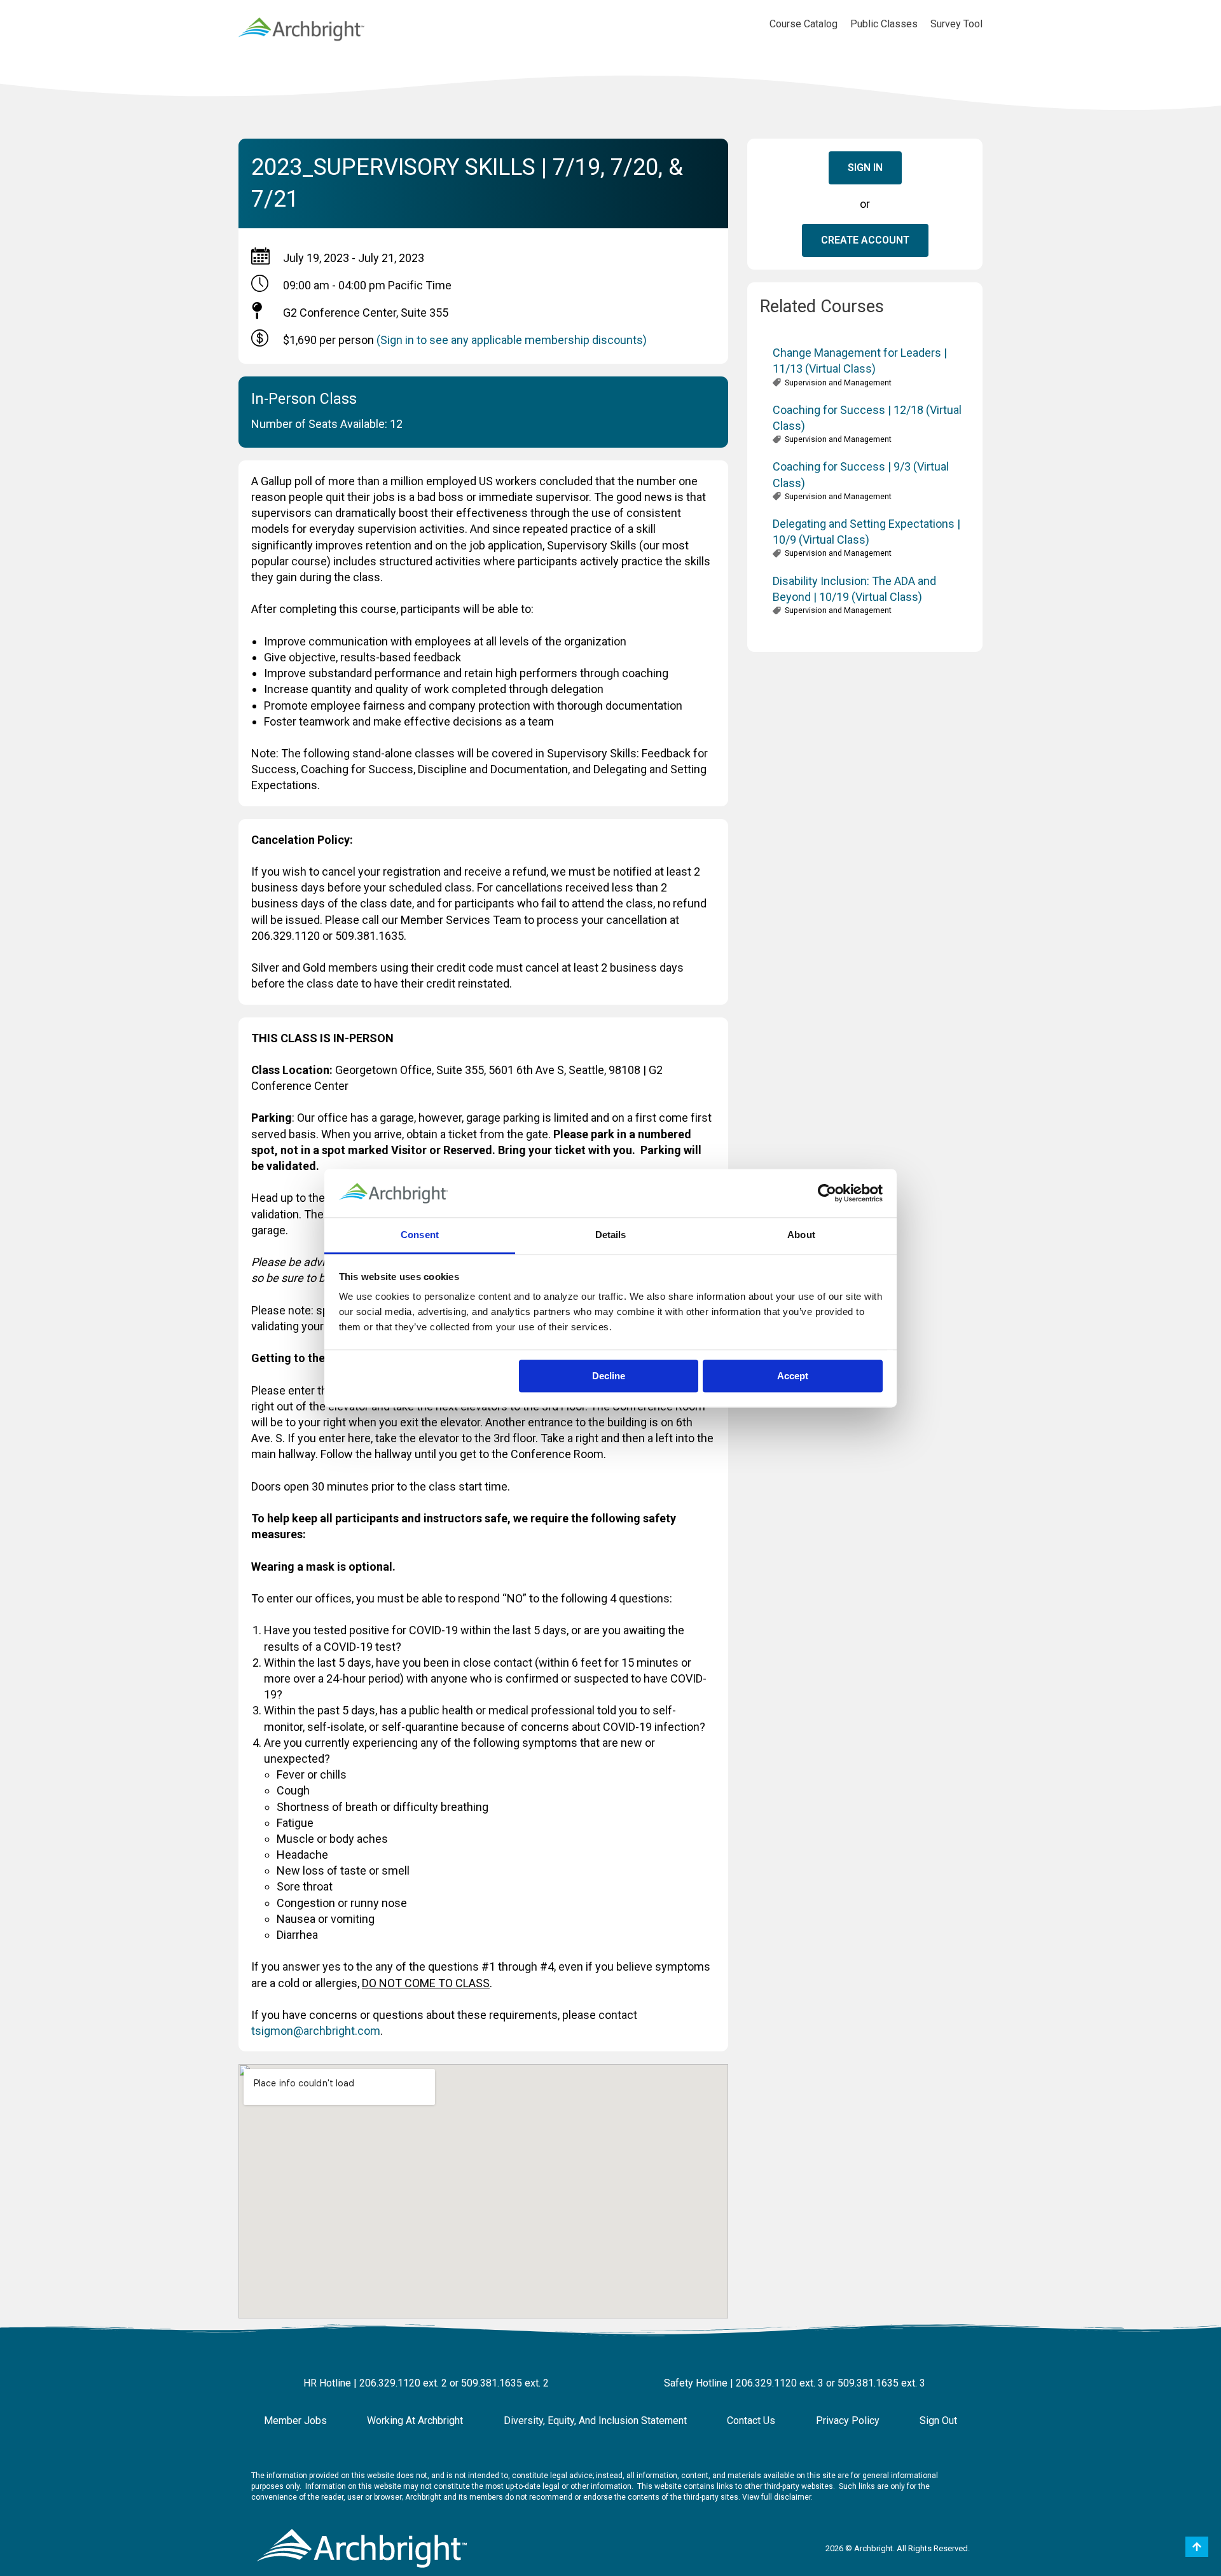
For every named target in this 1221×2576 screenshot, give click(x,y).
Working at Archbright (415, 2421)
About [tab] (801, 1235)
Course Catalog (804, 24)
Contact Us (751, 2421)
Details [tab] (611, 1235)
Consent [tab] (420, 1235)
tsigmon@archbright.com (316, 2031)
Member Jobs (295, 2421)
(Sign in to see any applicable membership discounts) (512, 340)
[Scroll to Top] (1197, 2547)
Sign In (865, 168)
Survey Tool (956, 24)
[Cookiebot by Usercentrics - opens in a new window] (827, 1193)
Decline (609, 1376)
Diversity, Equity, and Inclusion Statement (595, 2421)
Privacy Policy (848, 2421)
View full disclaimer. (777, 2497)
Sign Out (938, 2421)
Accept (793, 1376)
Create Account (865, 240)
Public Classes (884, 24)
